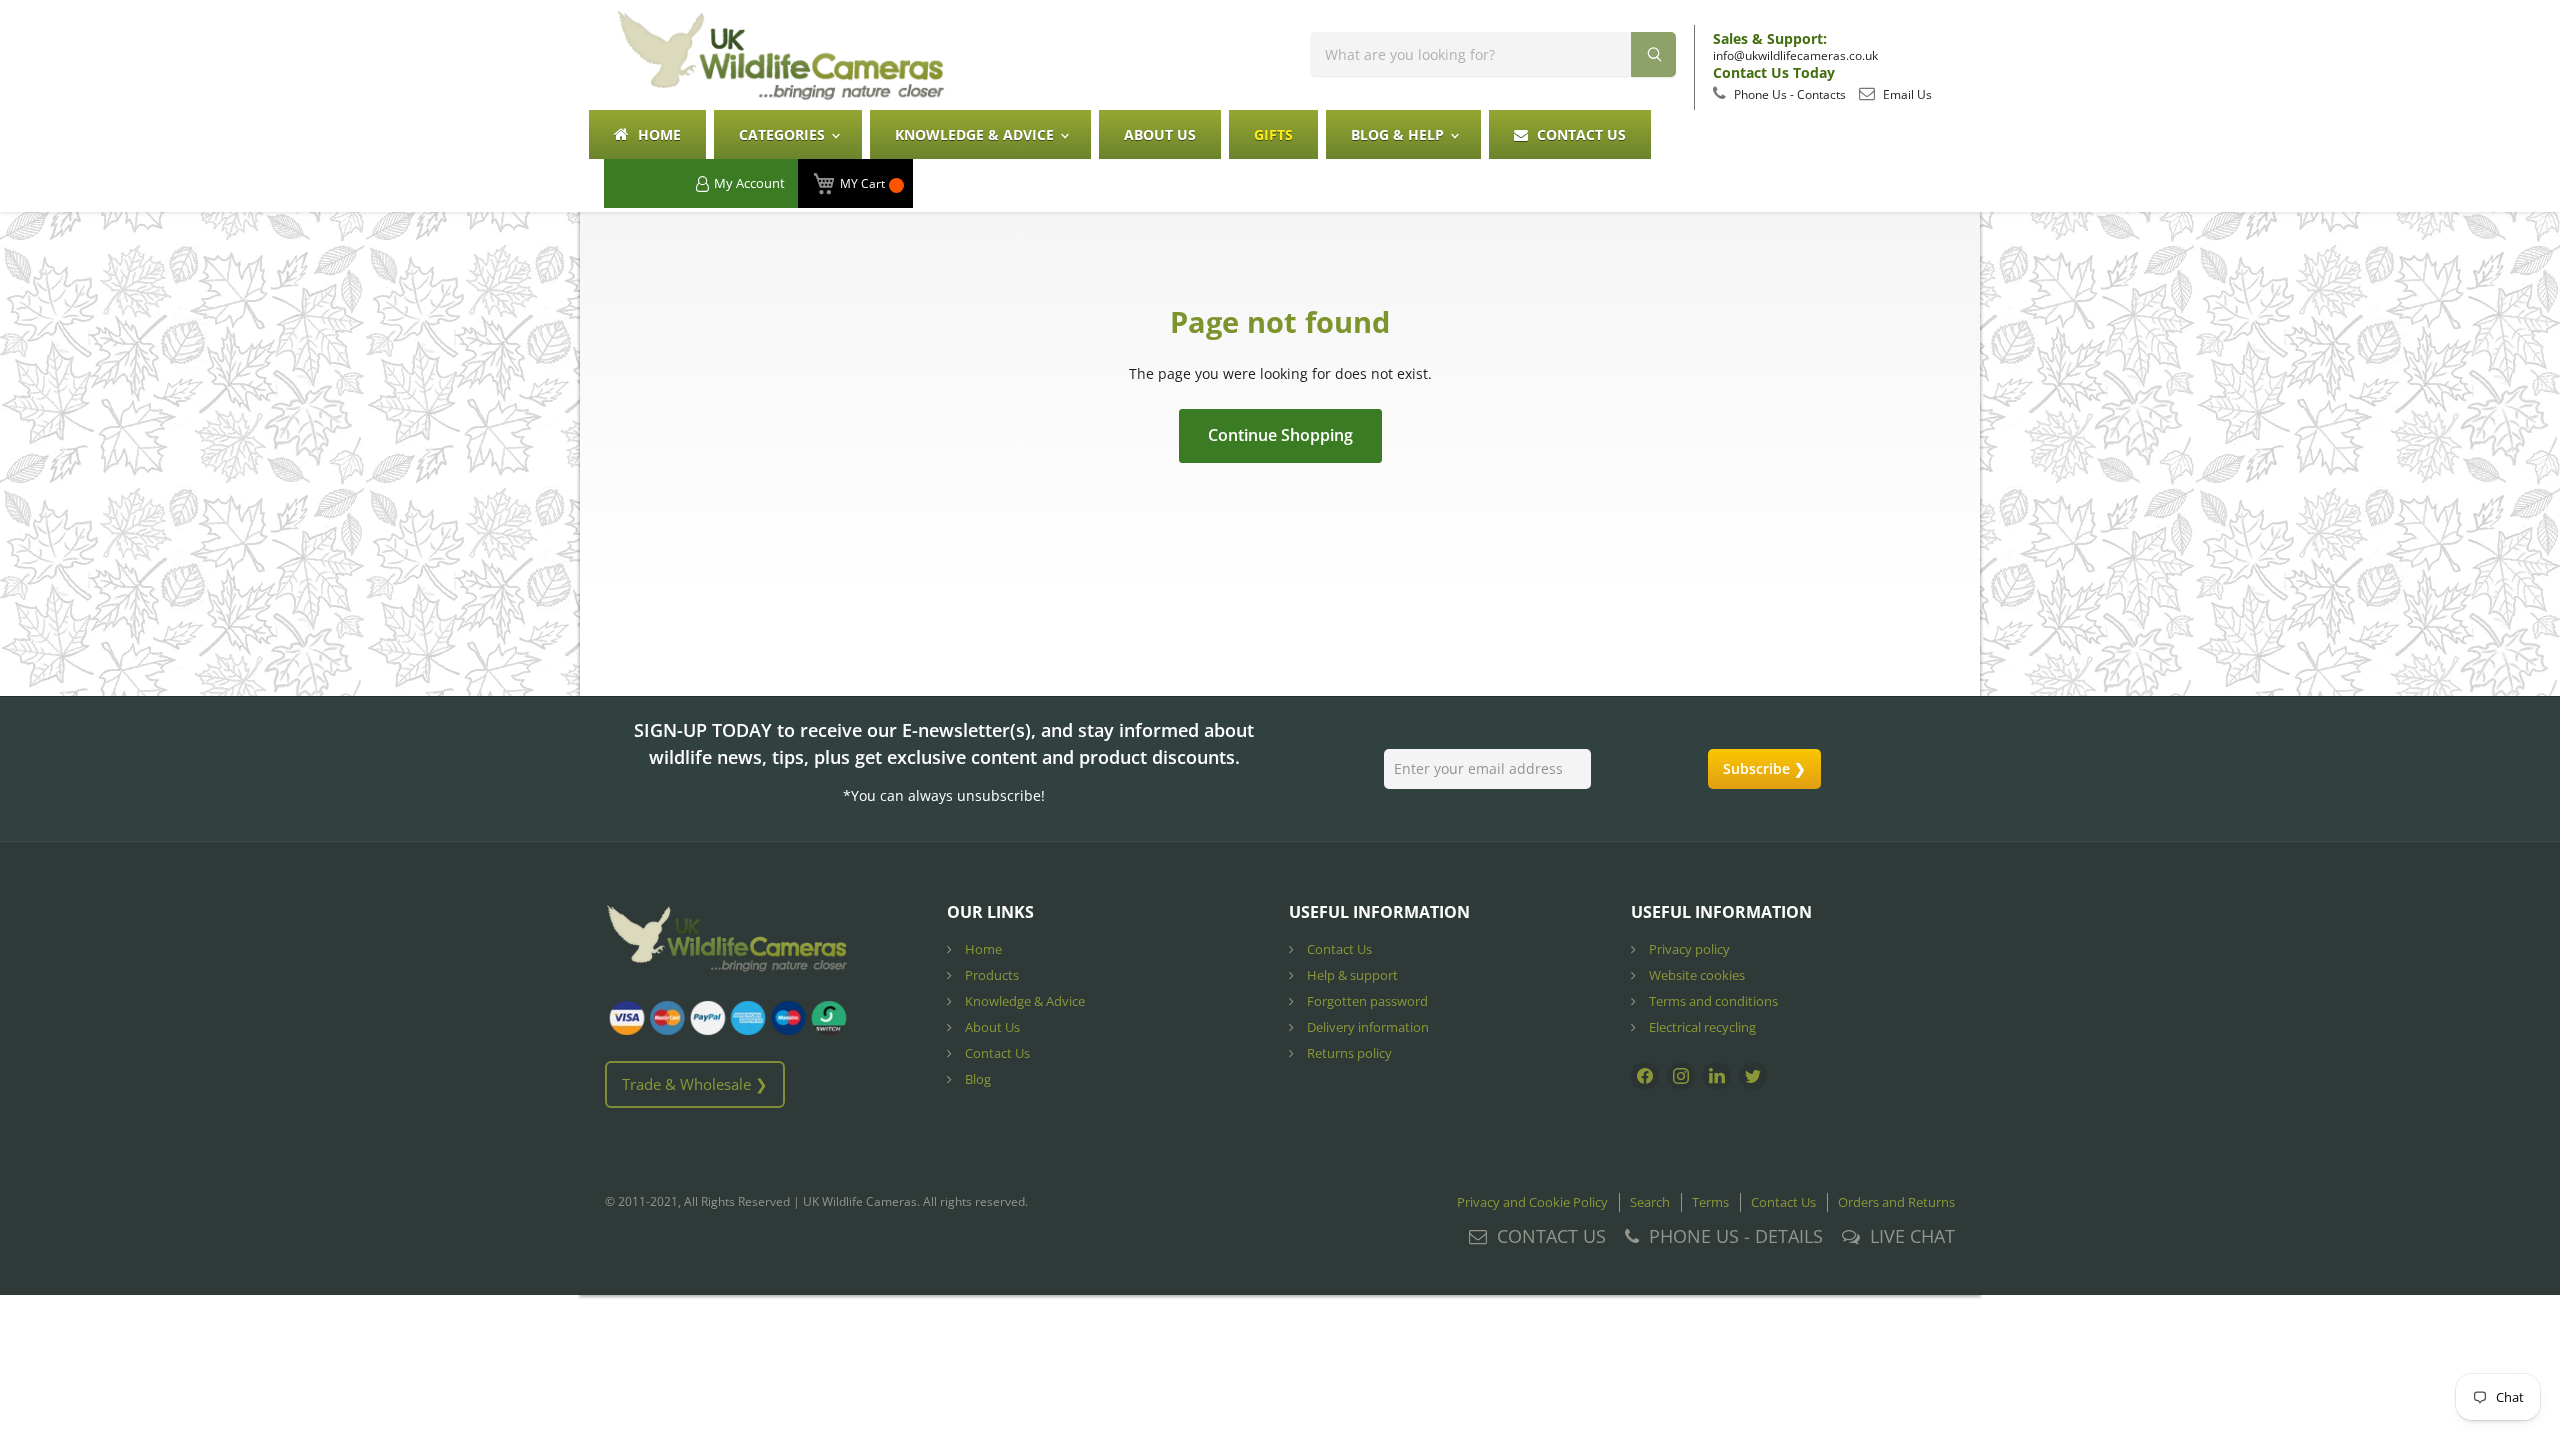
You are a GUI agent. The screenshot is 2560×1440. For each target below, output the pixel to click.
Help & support (1351, 975)
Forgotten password (1366, 1001)
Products (990, 975)
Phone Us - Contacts (1788, 94)
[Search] (1653, 54)
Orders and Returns (1896, 1202)
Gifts (1273, 134)
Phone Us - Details (1736, 1236)
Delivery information (1366, 1027)
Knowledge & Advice (976, 134)
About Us (1160, 134)
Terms (1710, 1202)
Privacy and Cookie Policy (1532, 1202)
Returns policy (1348, 1053)
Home (657, 134)
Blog (976, 1079)
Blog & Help (1399, 134)
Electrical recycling (1701, 1027)
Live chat (1912, 1236)
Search (1650, 1202)
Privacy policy (1688, 949)
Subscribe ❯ (1764, 768)
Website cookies (1695, 975)
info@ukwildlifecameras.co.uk (1795, 55)
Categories (784, 134)
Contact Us (1579, 134)
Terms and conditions (1712, 1001)
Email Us (1906, 94)
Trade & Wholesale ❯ (695, 1084)
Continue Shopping (1280, 435)
